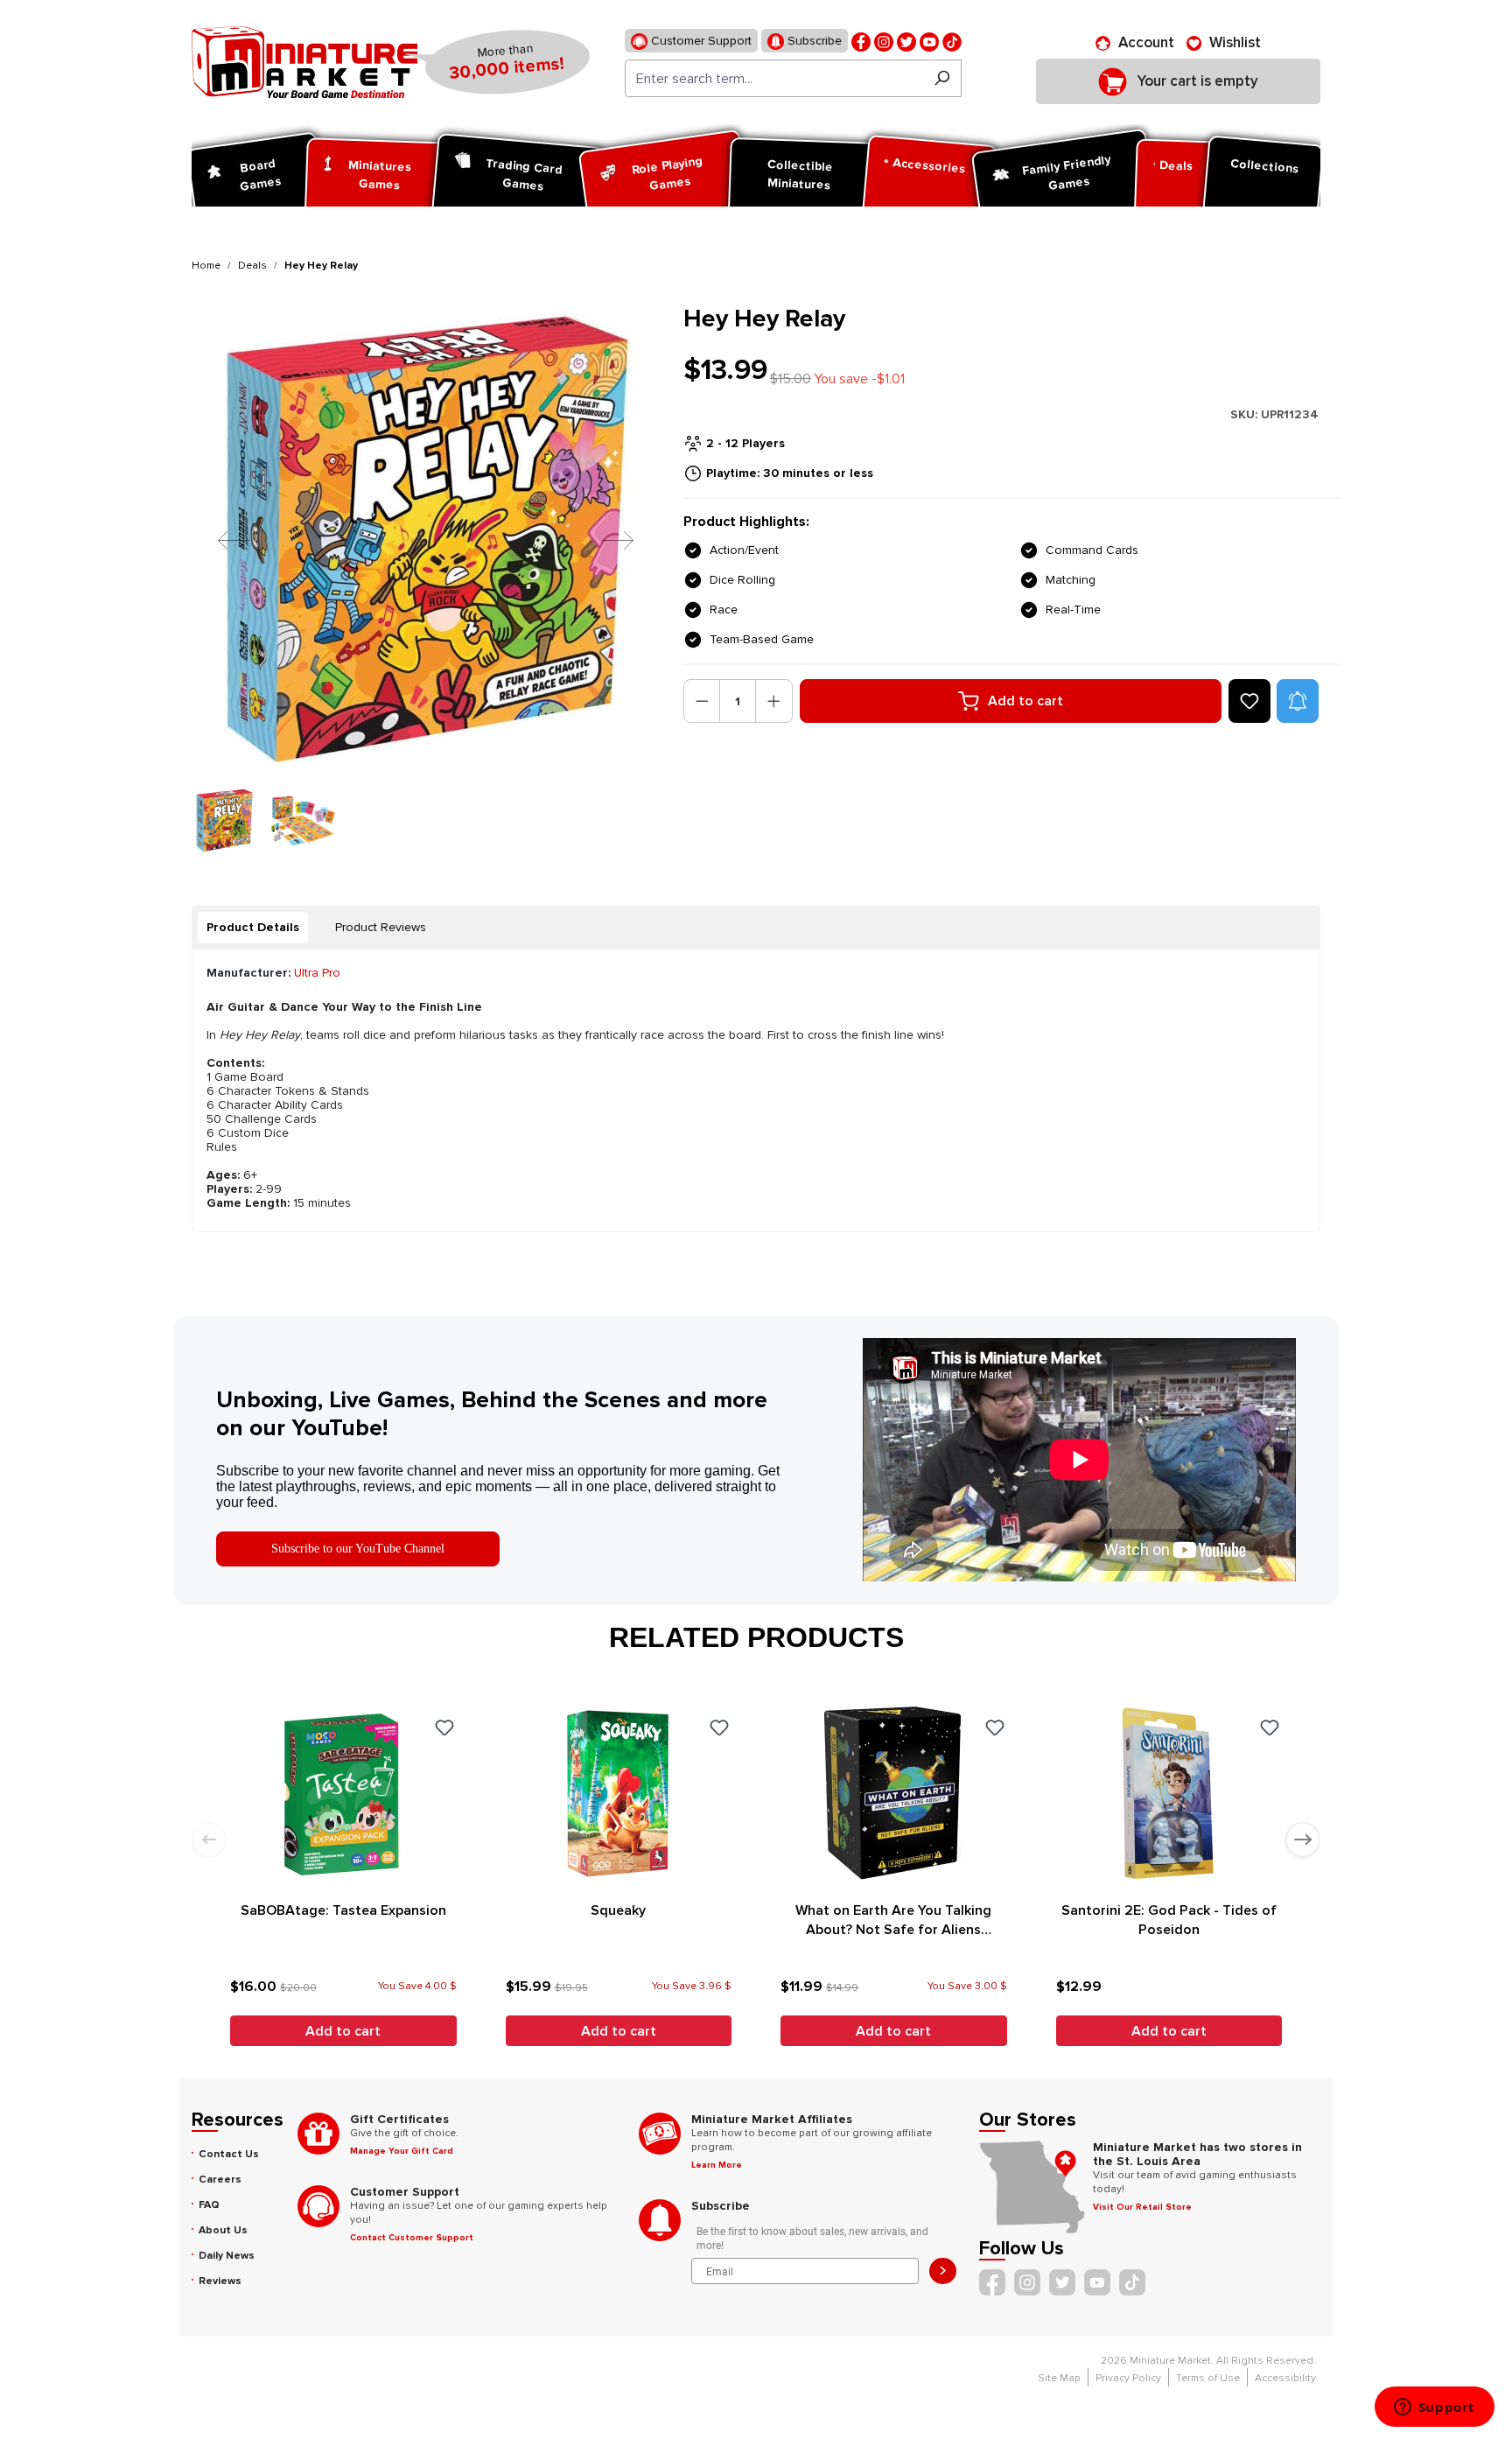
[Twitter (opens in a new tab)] (906, 41)
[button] (1298, 701)
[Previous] (220, 540)
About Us (223, 2230)
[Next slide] (1303, 1840)
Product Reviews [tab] (381, 927)
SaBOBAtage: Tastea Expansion (343, 1910)
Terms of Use (1208, 2378)
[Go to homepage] (304, 62)
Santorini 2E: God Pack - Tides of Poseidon (1169, 1920)
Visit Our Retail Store (1142, 2207)
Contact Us (229, 2154)
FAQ (209, 2205)
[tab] (253, 928)
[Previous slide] (209, 1840)
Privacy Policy (1128, 2378)
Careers (220, 2180)
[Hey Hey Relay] (427, 540)
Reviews (220, 2281)
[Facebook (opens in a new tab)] (861, 41)
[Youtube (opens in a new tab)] (929, 41)
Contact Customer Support (412, 2238)
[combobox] (774, 78)
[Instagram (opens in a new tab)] (884, 41)
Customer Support (700, 41)
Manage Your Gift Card (402, 2151)
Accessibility (1285, 2378)
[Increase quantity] (774, 701)
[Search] (942, 78)
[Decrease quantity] (702, 701)
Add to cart (1025, 701)
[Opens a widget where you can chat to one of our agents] (1434, 2408)
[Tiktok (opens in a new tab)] (952, 41)
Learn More (717, 2165)
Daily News (227, 2256)
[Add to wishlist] (1249, 701)
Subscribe (813, 41)
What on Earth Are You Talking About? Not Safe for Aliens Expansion (893, 1920)
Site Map (1059, 2378)
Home (206, 266)
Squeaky (618, 1910)
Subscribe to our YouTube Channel (358, 1549)
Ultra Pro (317, 973)
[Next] (605, 540)
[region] (427, 578)
